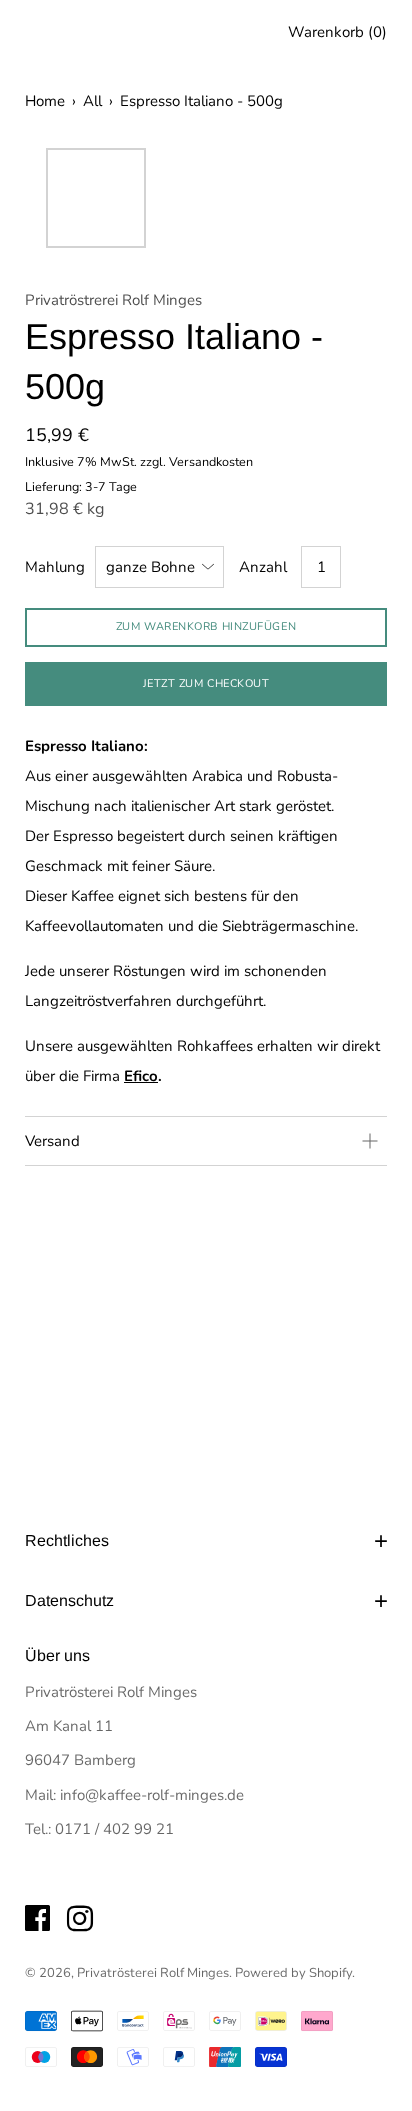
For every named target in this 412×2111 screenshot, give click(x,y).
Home (45, 101)
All (92, 101)
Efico (141, 1076)
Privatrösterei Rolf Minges (153, 1973)
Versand (52, 1141)
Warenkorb (337, 32)
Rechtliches (67, 1540)
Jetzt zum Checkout (206, 682)
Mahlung (55, 567)
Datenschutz (69, 1600)
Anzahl (263, 567)
